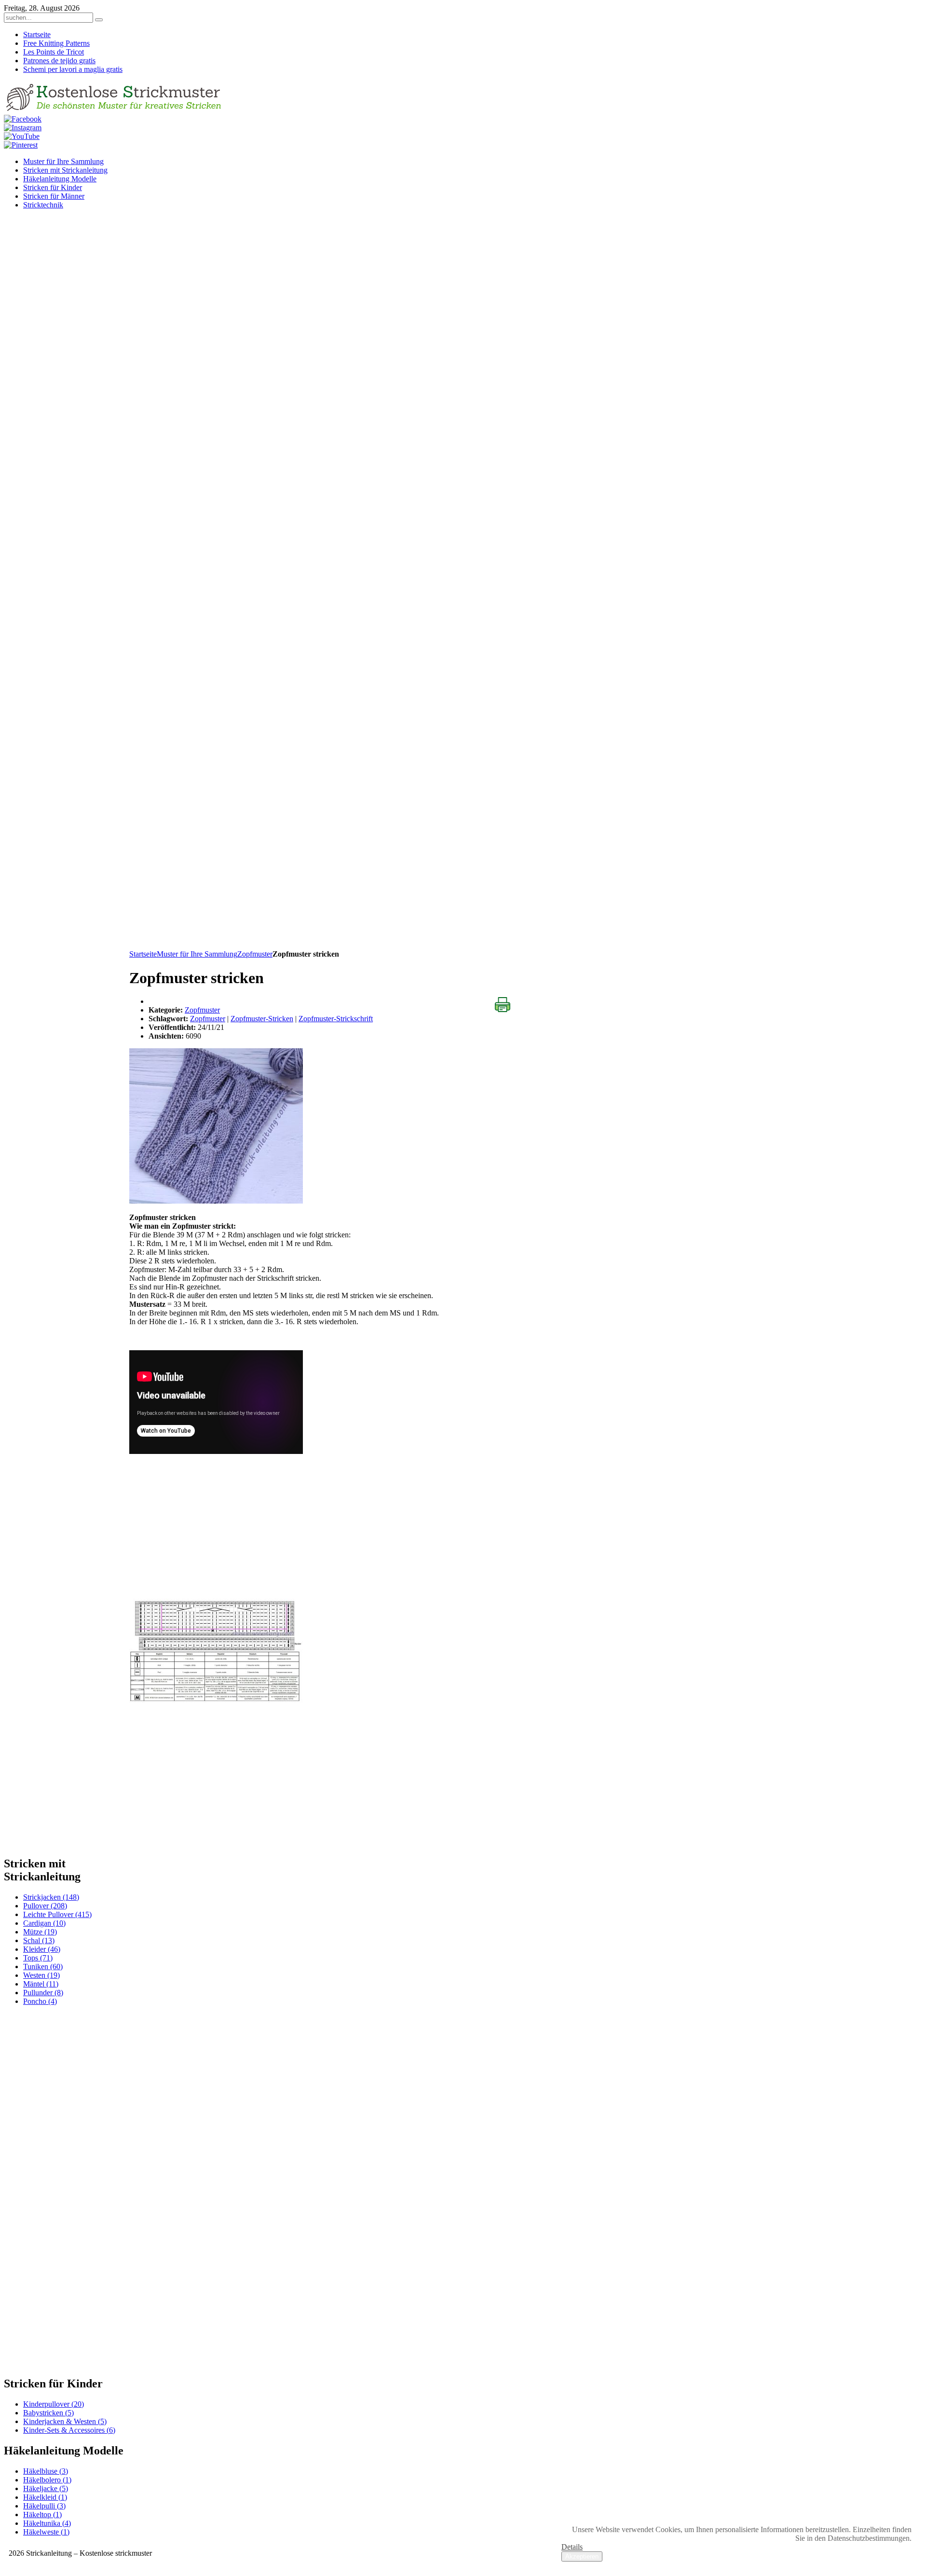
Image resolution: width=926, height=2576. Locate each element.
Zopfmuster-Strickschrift (336, 1019)
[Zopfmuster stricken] (216, 1201)
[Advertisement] (327, 882)
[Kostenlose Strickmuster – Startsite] (115, 110)
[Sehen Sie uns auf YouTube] (22, 136)
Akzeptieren (582, 2556)
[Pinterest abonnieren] (21, 145)
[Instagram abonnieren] (23, 128)
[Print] (503, 1005)
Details (572, 2547)
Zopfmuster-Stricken (262, 1019)
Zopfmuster (255, 954)
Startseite (143, 954)
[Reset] (99, 20)
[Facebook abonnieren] (23, 119)
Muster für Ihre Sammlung (197, 954)
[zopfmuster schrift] (216, 1700)
